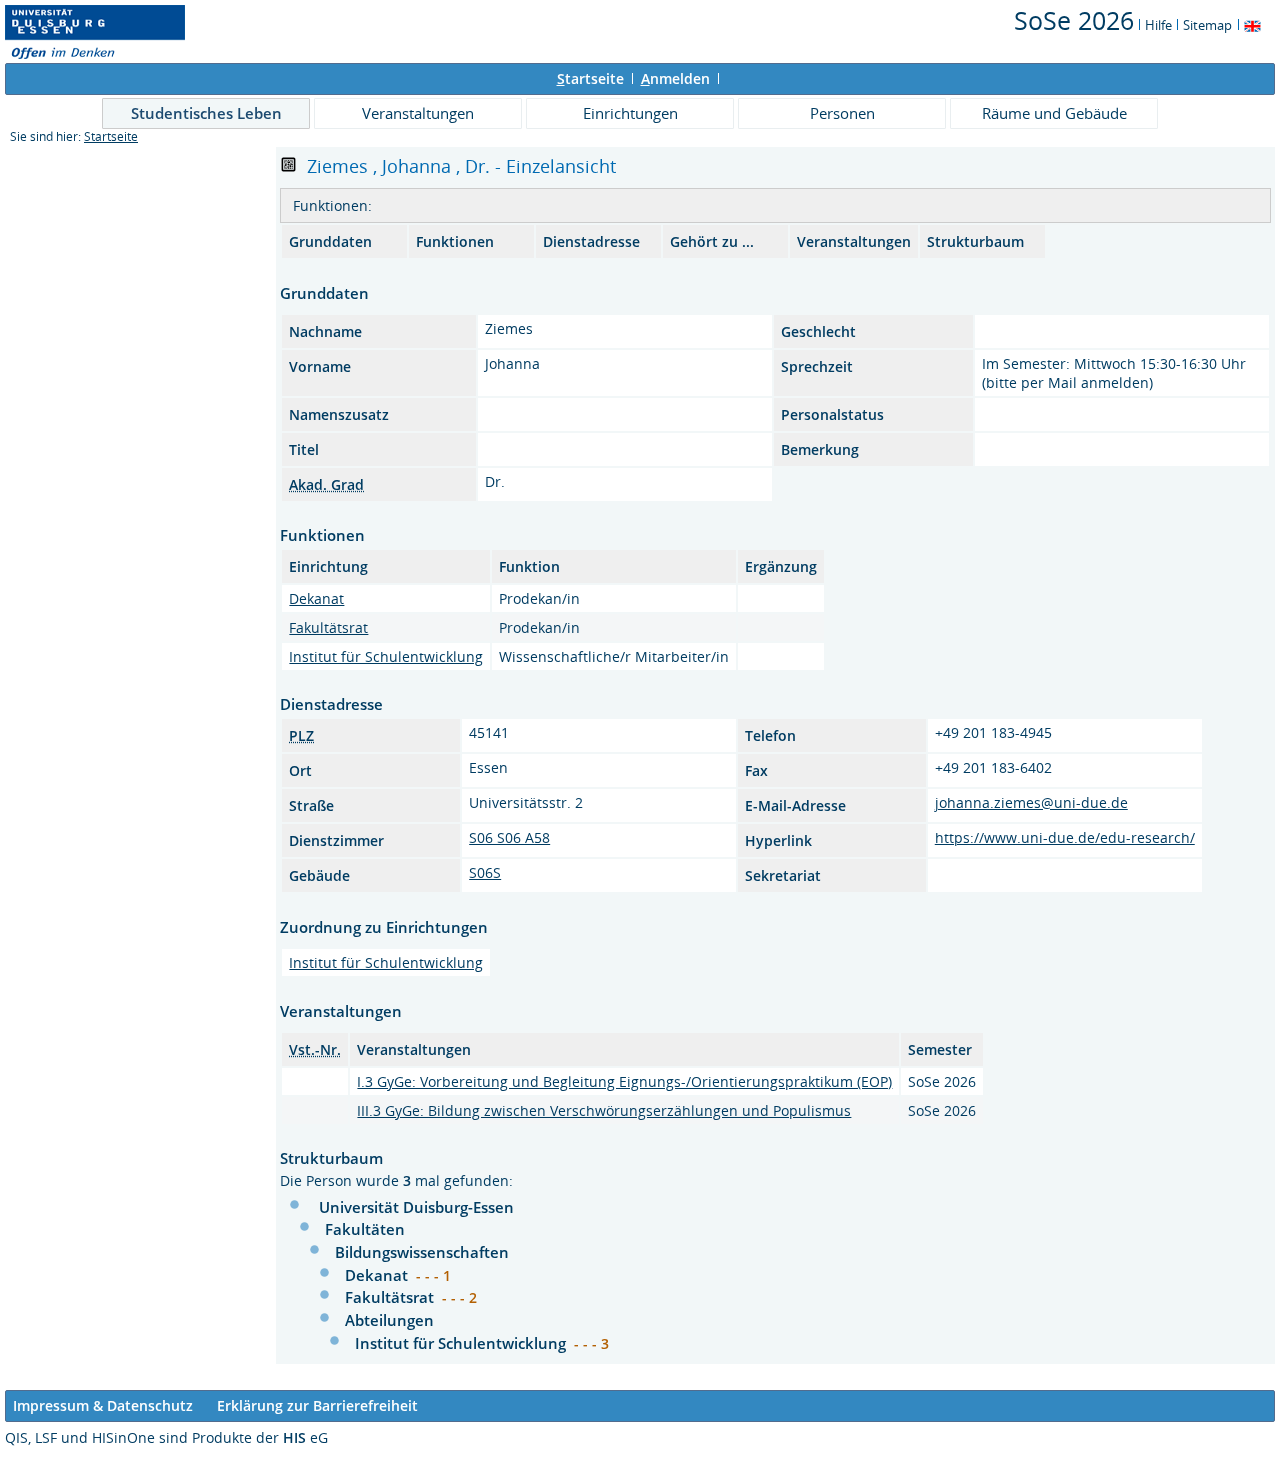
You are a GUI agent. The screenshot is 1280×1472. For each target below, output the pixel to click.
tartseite (590, 78)
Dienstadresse (591, 241)
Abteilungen (389, 1320)
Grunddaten (330, 241)
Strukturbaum (975, 241)
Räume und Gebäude (1054, 113)
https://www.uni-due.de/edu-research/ (1065, 837)
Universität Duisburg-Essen (416, 1207)
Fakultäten (365, 1229)
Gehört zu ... (712, 241)
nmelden (675, 78)
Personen (842, 113)
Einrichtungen (630, 113)
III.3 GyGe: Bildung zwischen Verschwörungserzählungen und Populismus (604, 1110)
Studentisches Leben (206, 113)
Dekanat (316, 598)
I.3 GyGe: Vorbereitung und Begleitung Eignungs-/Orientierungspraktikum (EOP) (624, 1081)
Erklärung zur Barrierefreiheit (317, 1405)
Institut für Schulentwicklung (386, 656)
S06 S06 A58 (509, 837)
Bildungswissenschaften (422, 1252)
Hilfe (1158, 25)
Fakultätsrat (328, 627)
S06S (485, 872)
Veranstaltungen (418, 113)
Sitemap (1207, 25)
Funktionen (455, 241)
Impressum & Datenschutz (103, 1405)
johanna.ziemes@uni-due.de (1031, 802)
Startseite (111, 136)
